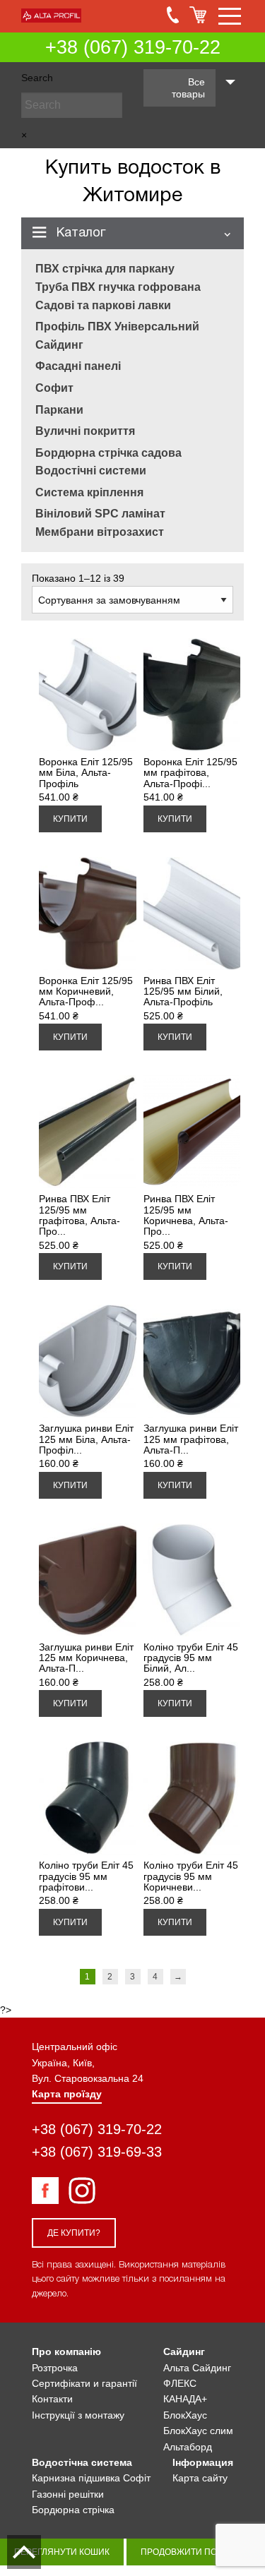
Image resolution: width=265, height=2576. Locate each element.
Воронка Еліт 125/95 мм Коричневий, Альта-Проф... (86, 992)
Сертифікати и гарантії (84, 2383)
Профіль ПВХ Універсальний (117, 327)
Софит (54, 388)
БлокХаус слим (198, 2431)
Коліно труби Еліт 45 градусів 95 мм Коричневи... (191, 1876)
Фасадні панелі (78, 366)
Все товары (188, 88)
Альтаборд (188, 2447)
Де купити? (74, 2233)
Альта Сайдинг (197, 2368)
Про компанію (66, 2352)
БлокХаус (185, 2415)
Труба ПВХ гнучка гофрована (118, 287)
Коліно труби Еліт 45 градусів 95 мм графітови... (86, 1876)
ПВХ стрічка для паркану (105, 269)
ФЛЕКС (180, 2383)
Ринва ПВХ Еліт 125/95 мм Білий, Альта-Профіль (183, 992)
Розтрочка (55, 2368)
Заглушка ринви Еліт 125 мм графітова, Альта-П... (191, 1439)
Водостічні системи (91, 471)
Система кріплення (89, 492)
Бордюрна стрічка (73, 2510)
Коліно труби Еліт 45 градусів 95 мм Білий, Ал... (191, 1658)
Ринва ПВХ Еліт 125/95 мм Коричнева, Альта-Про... (186, 1215)
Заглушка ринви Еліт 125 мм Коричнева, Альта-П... (86, 1658)
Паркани (59, 410)
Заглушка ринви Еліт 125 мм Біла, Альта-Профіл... (86, 1439)
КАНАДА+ (185, 2399)
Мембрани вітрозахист (100, 532)
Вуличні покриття (85, 431)
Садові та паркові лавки (103, 305)
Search (37, 78)
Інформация (203, 2462)
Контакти (52, 2399)
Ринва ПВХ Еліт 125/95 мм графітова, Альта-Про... (79, 1215)
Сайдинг (59, 345)
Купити (70, 819)
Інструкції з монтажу (78, 2415)
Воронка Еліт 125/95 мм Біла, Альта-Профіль (86, 773)
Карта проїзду (67, 2094)
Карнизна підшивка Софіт (91, 2478)
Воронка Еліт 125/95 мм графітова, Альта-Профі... (190, 773)
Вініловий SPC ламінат (100, 514)
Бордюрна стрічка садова (108, 453)
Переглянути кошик (62, 2552)
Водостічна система (82, 2462)
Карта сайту (200, 2478)
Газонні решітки (68, 2494)
